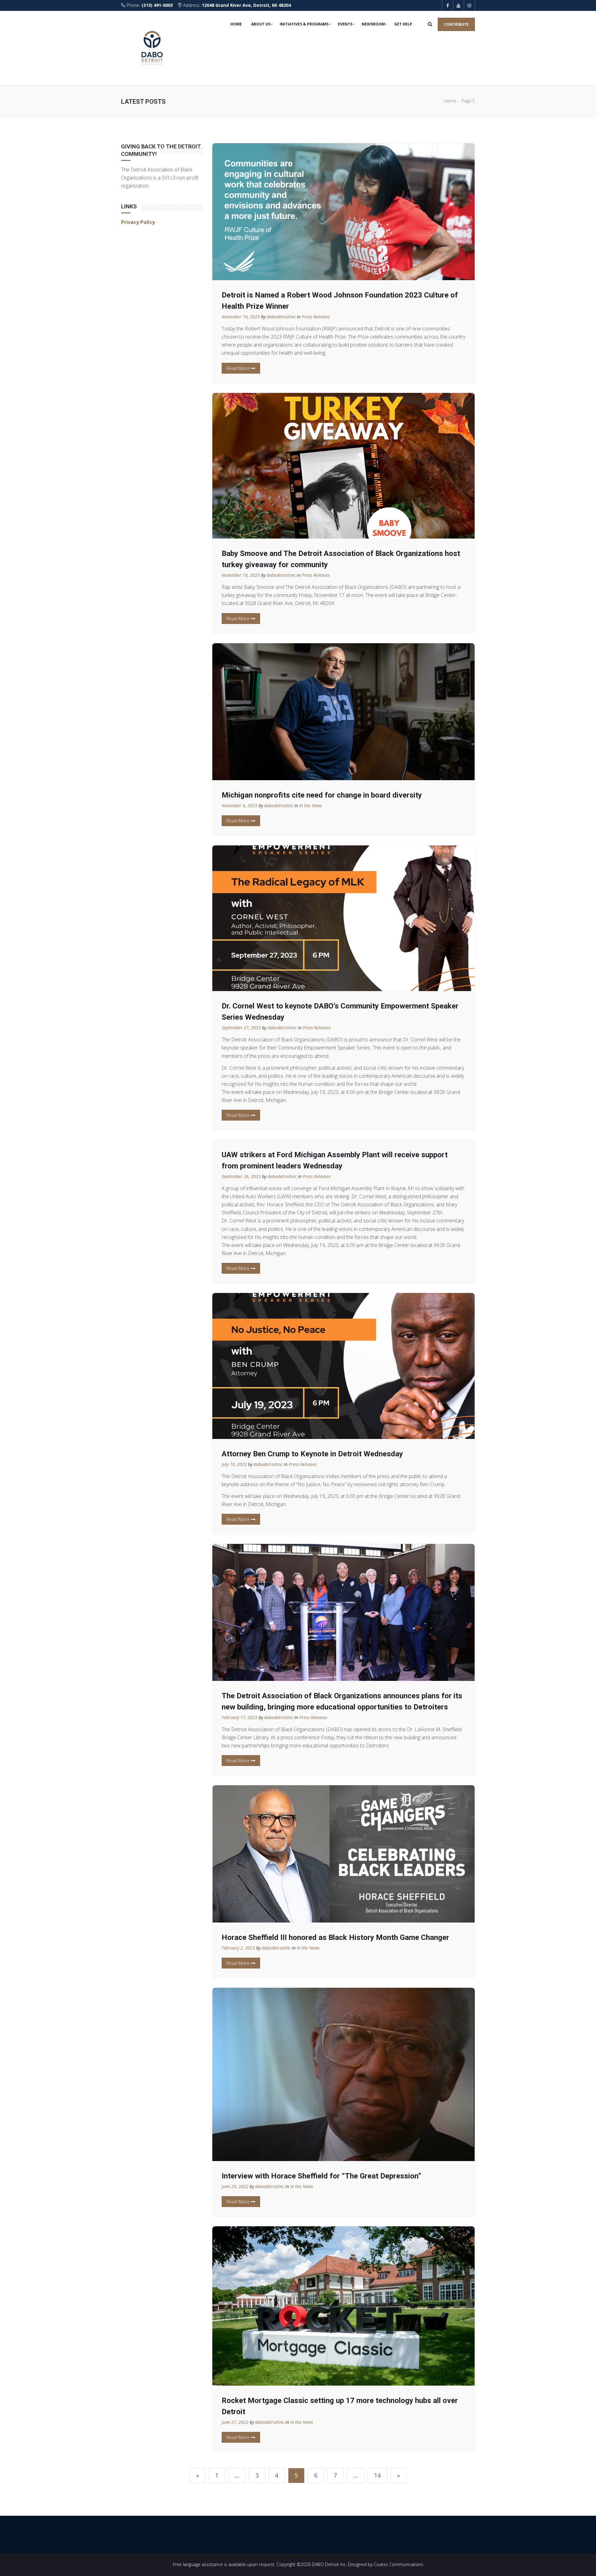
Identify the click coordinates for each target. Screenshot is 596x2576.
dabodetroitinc (281, 317)
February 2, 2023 (238, 1948)
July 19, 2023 (234, 1464)
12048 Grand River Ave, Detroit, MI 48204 (246, 5)
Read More (239, 368)
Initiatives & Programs (304, 24)
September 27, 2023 (241, 1028)
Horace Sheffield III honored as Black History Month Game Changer (335, 1937)
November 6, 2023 (239, 806)
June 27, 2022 (235, 2422)
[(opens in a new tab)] (344, 1854)
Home (236, 24)
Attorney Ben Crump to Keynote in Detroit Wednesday (312, 1454)
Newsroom (373, 24)
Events (345, 24)
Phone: (149, 5)
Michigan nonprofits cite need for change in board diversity (322, 795)
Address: (236, 5)
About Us (261, 24)
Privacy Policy (138, 222)
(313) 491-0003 (157, 5)
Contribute (456, 24)
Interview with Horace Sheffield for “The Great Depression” (321, 2176)
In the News (311, 806)
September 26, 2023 (241, 1176)
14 (377, 2475)
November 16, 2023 (241, 317)
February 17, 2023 (239, 1717)
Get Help (403, 24)
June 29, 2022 (235, 2186)
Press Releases (316, 317)
